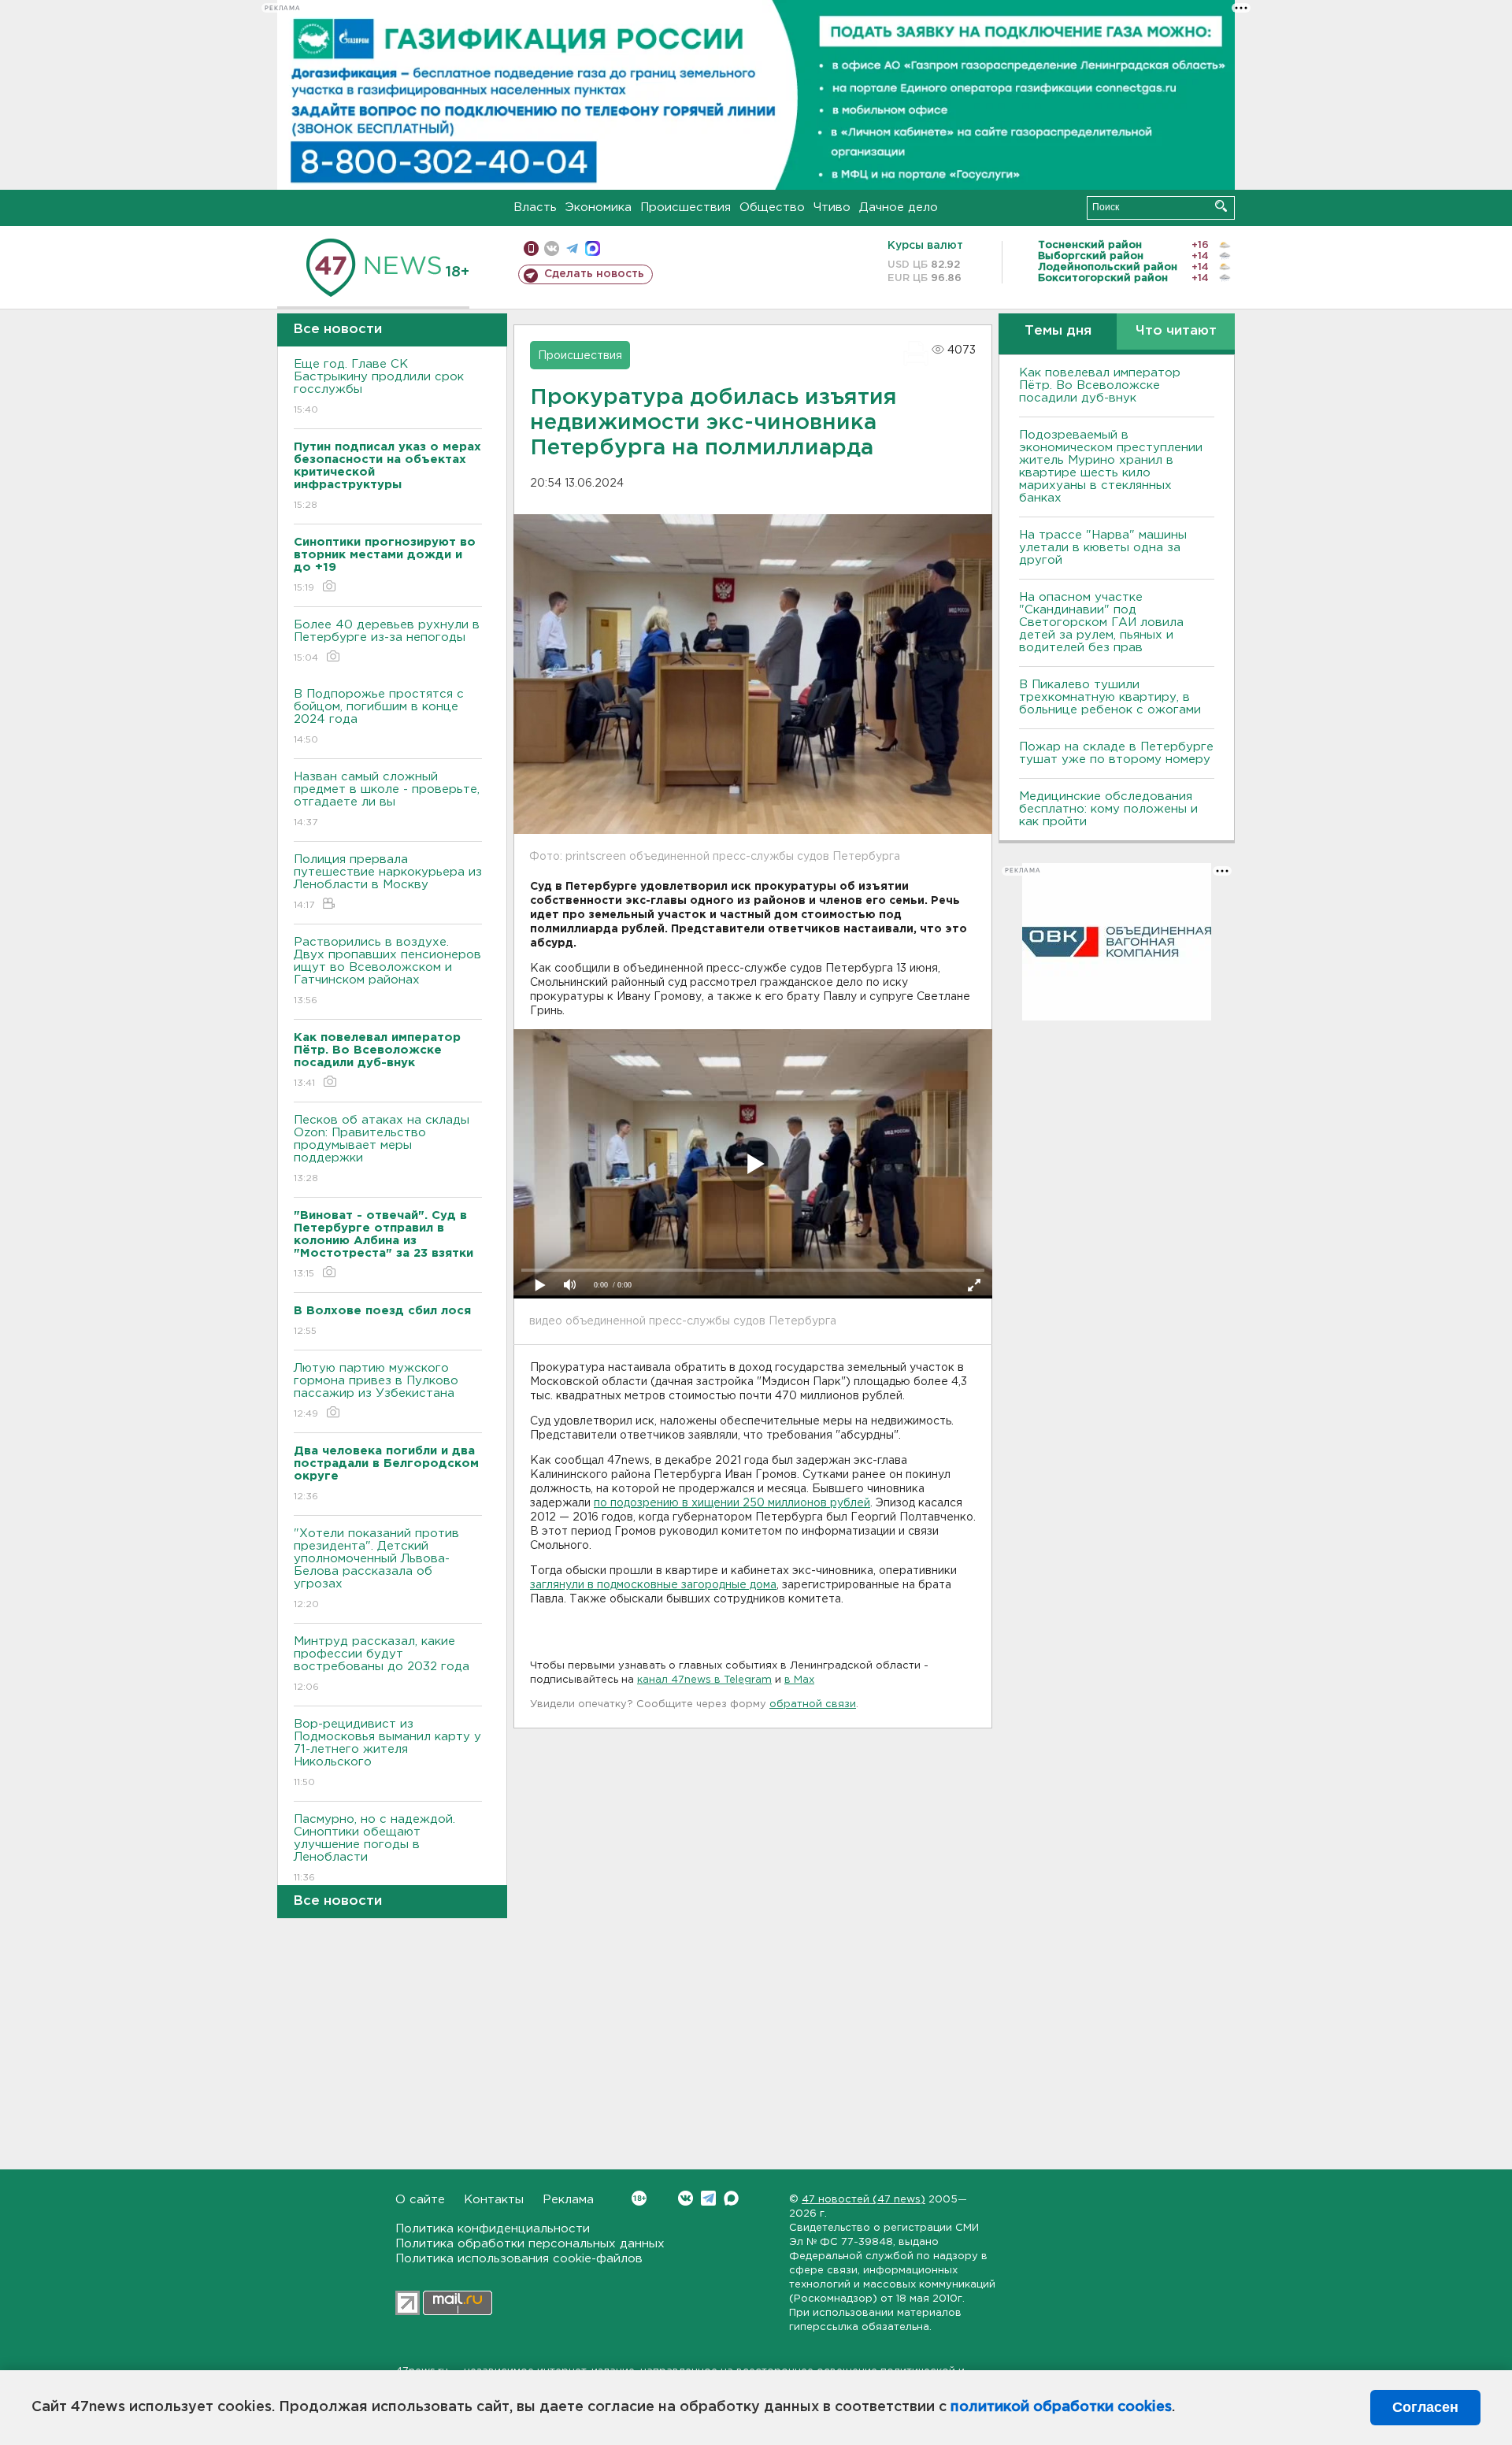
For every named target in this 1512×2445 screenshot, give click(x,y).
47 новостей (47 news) (863, 2200)
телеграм (572, 248)
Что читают (1176, 331)
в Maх (799, 1680)
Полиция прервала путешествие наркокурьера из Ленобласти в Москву (388, 882)
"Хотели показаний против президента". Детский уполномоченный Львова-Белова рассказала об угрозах (376, 1569)
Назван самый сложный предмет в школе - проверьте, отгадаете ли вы (387, 799)
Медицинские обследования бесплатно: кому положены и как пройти (1108, 809)
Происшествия (686, 207)
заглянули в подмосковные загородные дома (653, 1585)
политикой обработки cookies (1061, 2407)
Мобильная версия (531, 248)
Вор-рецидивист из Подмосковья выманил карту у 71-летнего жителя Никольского (387, 1753)
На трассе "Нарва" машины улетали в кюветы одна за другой (1103, 548)
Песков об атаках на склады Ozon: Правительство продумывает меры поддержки (382, 1149)
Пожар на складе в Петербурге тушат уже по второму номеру (1116, 753)
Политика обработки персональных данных (530, 2244)
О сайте (420, 2200)
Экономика (598, 207)
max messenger (593, 248)
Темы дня (1058, 331)
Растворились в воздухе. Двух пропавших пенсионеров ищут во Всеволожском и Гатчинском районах (387, 971)
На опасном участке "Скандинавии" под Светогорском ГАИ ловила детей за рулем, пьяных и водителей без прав (1101, 622)
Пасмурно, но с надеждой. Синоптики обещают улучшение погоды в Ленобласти (374, 1848)
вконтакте (552, 248)
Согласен (1425, 2407)
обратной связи (813, 1704)
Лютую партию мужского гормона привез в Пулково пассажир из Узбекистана (376, 1391)
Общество (772, 207)
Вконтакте (686, 2198)
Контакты (494, 2200)
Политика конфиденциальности (493, 2229)
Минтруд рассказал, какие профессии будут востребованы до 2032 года (382, 1664)
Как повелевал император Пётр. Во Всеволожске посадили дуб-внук (1100, 385)
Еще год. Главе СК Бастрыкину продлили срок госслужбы (379, 387)
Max (731, 2198)
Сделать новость (594, 274)
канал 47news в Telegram (704, 1680)
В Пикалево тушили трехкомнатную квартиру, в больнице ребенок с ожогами (1110, 697)
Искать (1221, 206)
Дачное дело (899, 207)
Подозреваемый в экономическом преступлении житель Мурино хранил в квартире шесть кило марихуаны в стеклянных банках (1111, 467)
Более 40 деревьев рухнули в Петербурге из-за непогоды (387, 641)
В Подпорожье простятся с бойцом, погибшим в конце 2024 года (379, 717)
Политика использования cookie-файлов (519, 2259)
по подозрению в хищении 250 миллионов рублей (732, 1503)
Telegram (708, 2198)
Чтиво (832, 207)
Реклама (568, 2200)
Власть (535, 207)
